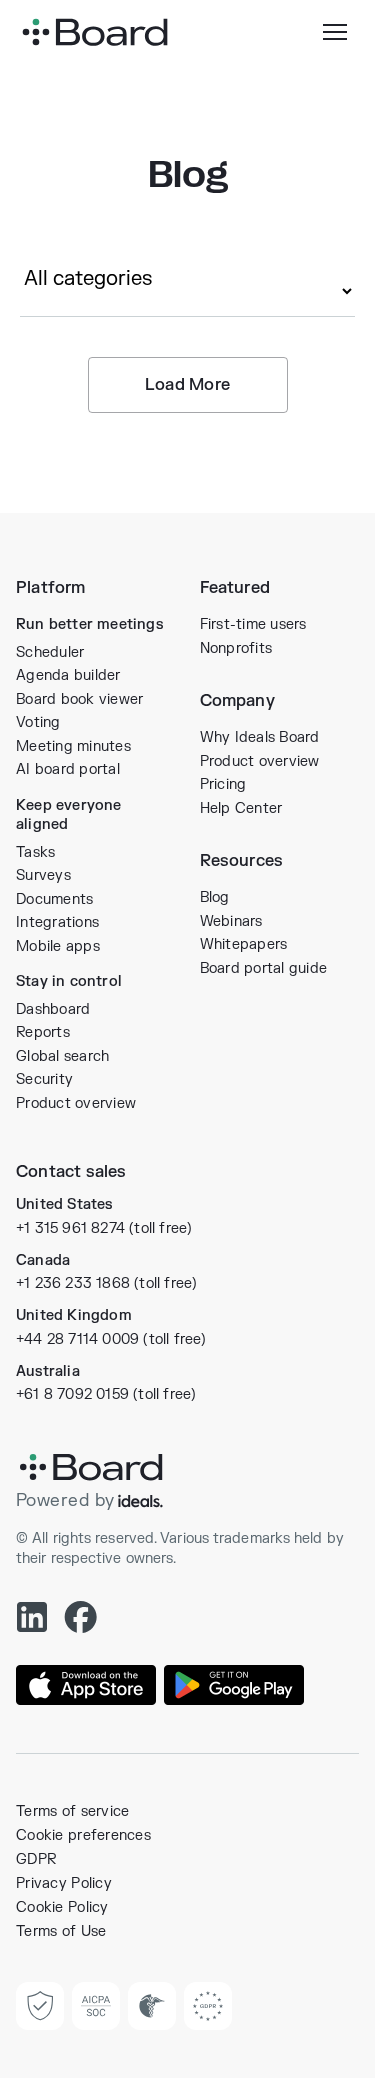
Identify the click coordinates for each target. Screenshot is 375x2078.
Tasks (35, 852)
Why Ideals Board (260, 737)
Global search (62, 1056)
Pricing (223, 784)
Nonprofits (236, 648)
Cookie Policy (62, 1907)
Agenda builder (68, 675)
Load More (188, 385)
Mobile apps (58, 946)
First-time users (253, 624)
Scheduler (50, 652)
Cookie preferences (83, 1835)
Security (44, 1079)
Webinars (231, 921)
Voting (38, 722)
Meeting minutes (73, 746)
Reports (43, 1032)
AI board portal (68, 769)
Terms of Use (61, 1931)
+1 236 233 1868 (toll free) (106, 1283)
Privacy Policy (64, 1883)
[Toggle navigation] (335, 32)
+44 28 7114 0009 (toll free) (111, 1339)
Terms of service (72, 1811)
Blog (215, 897)
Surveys (43, 875)
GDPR (36, 1859)
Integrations (57, 922)
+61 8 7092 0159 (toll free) (106, 1394)
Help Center (241, 808)
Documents (54, 899)
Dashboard (53, 1009)
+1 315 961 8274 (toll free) (104, 1228)
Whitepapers (244, 944)
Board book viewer (79, 699)
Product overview (76, 1103)
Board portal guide (264, 968)
